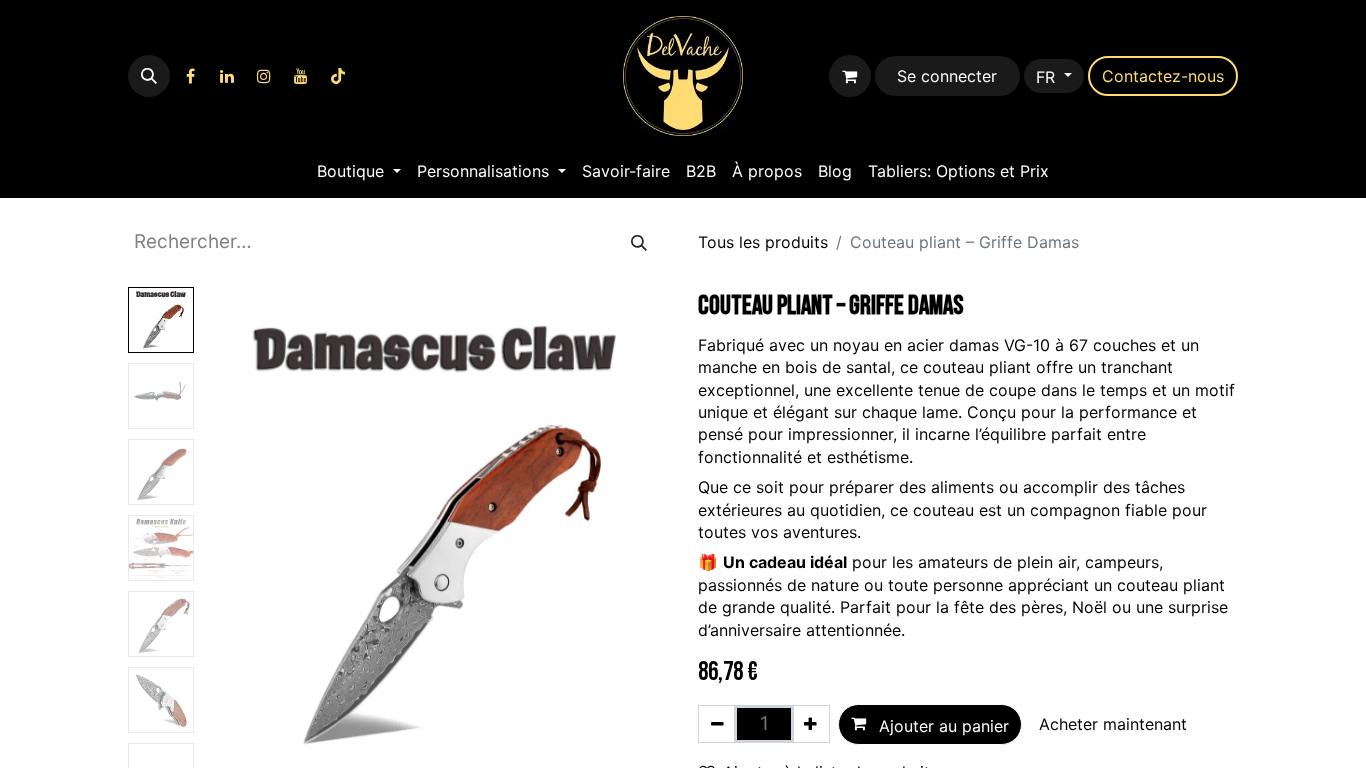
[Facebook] (190, 76)
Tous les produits (763, 242)
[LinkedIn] (227, 76)
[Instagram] (264, 76)
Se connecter (947, 76)
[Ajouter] (810, 724)
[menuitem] (359, 171)
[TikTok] (338, 76)
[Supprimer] (717, 724)
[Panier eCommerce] (850, 76)
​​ (1163, 76)
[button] (149, 76)
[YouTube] (301, 76)
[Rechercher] (639, 242)
